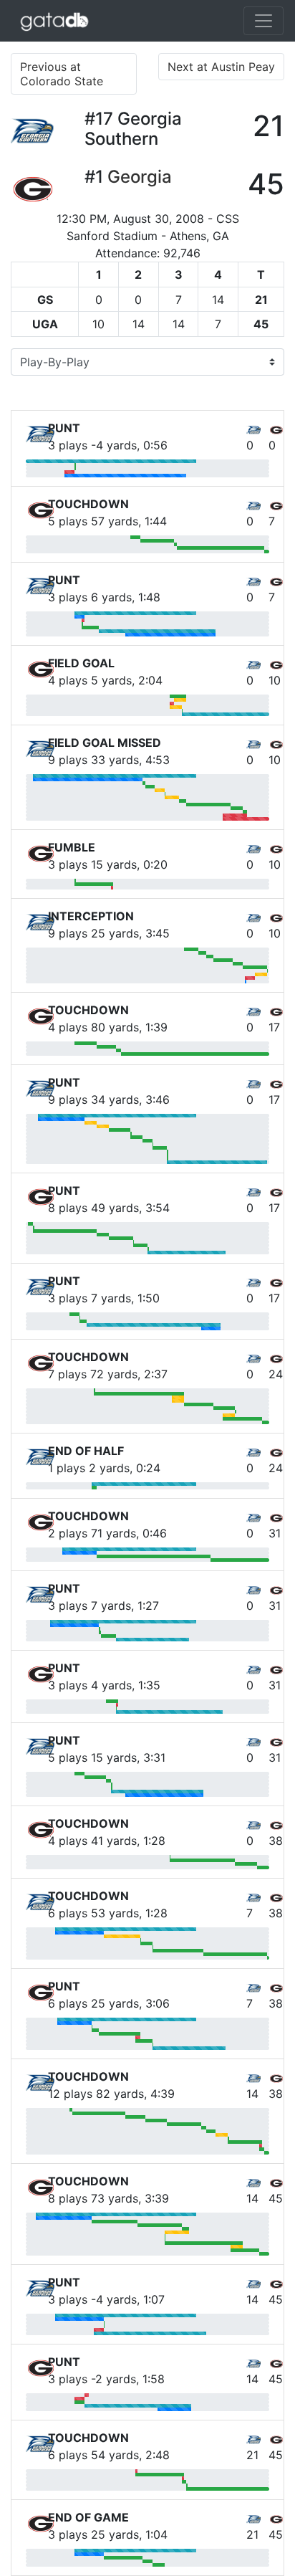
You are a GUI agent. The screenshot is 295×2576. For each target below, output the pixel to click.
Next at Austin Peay (221, 67)
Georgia (140, 177)
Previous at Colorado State (62, 74)
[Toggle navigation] (263, 21)
